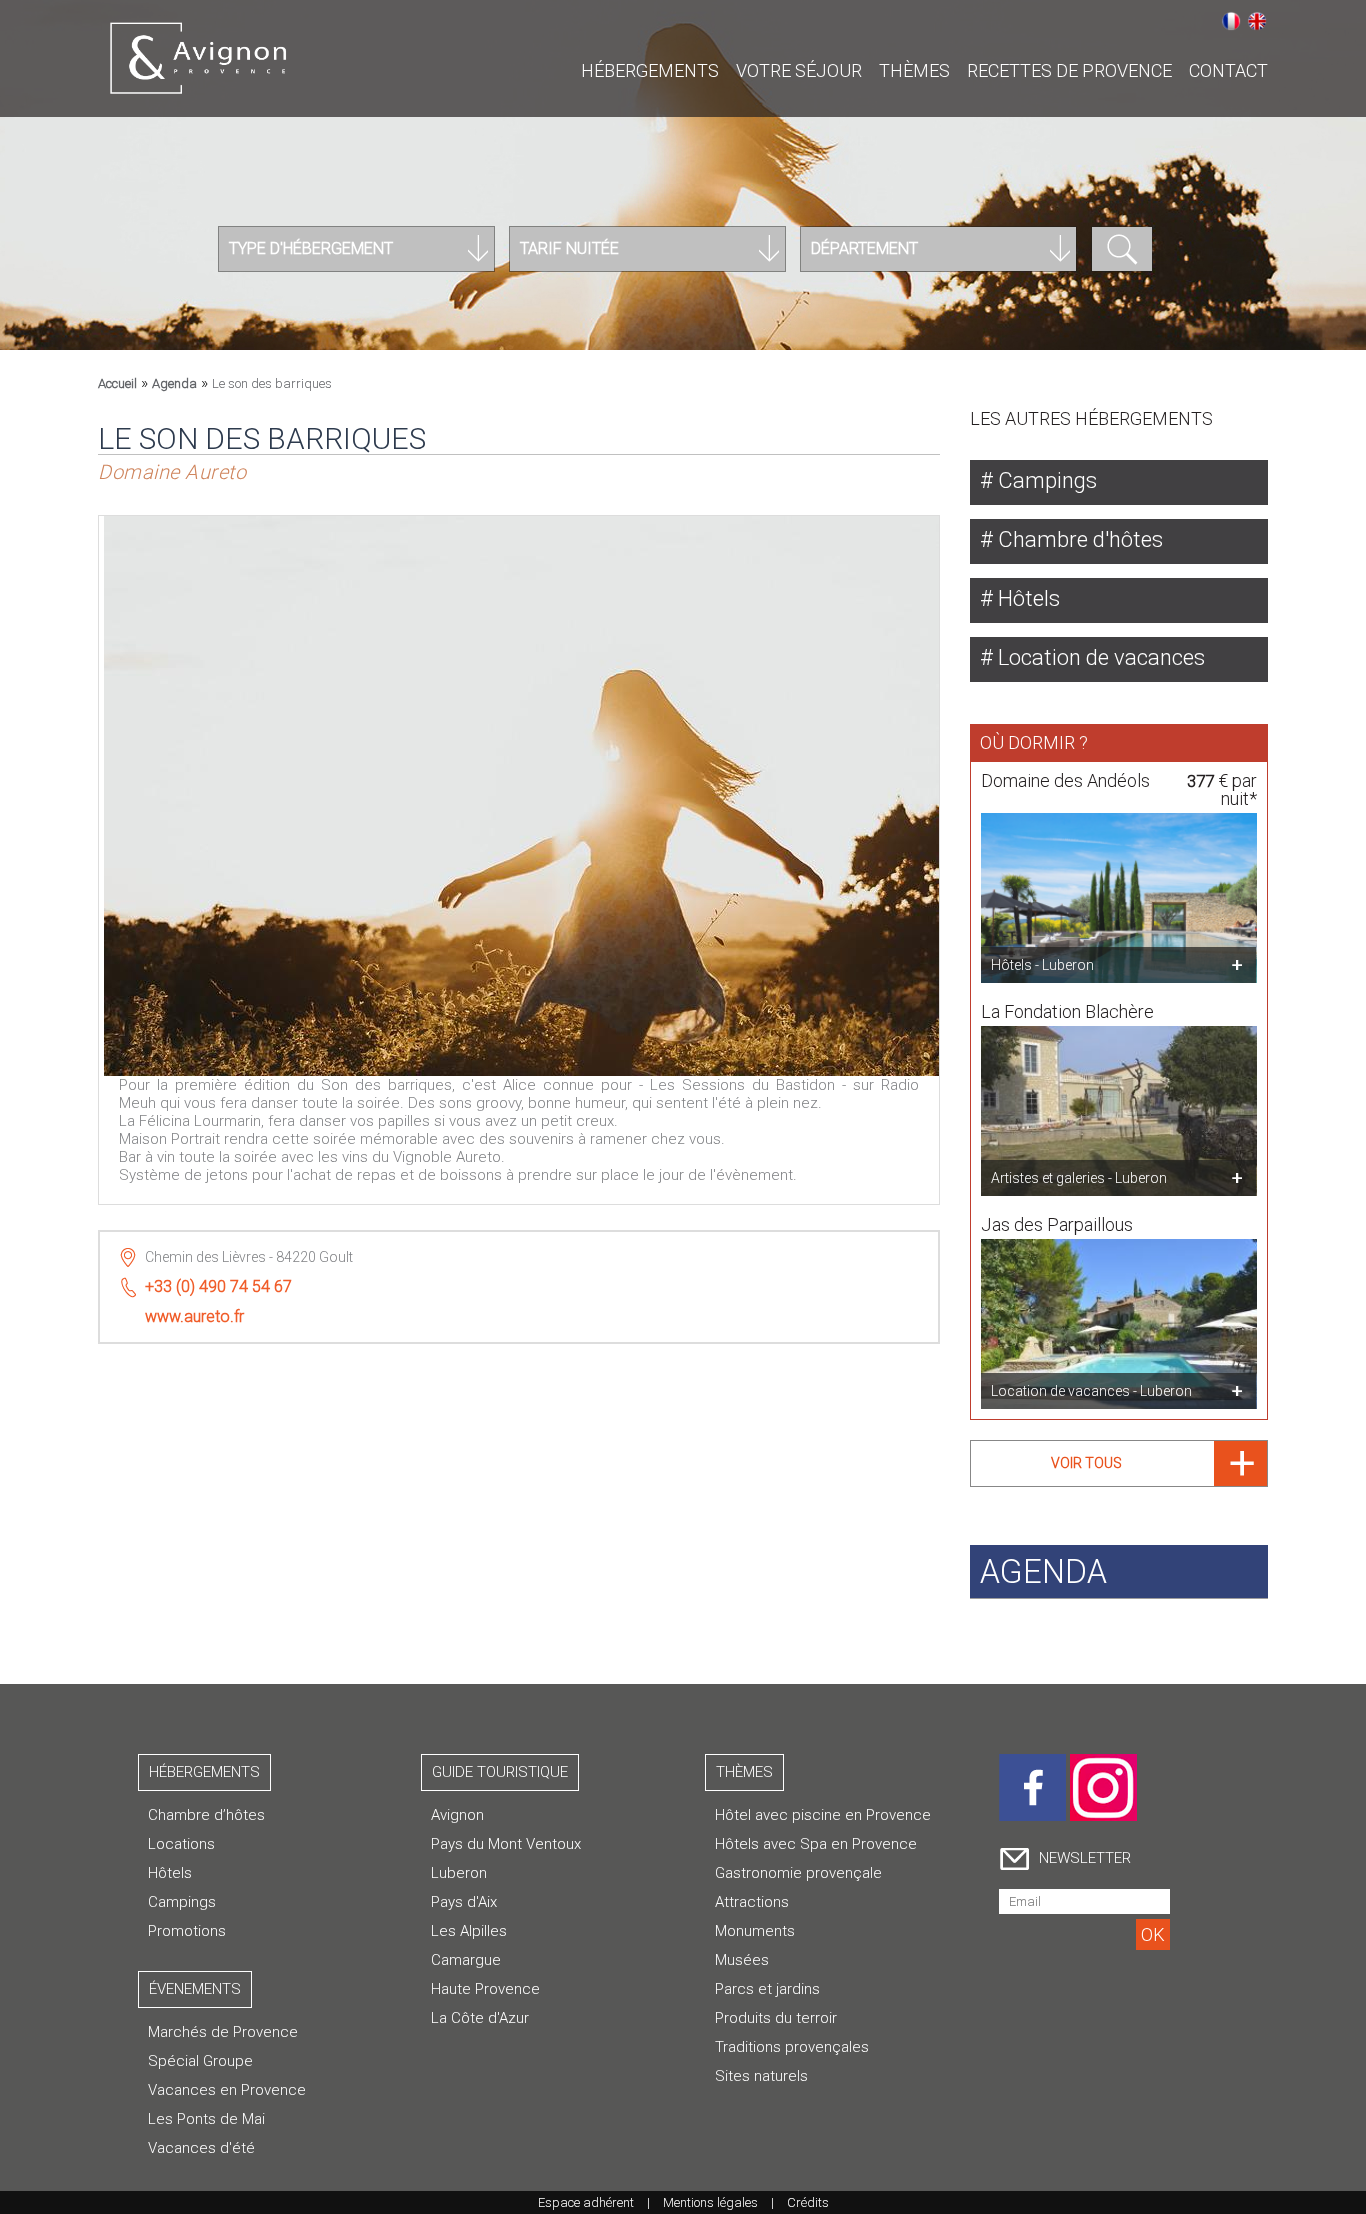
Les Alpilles (469, 1931)
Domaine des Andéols (1065, 780)
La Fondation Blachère (1067, 1011)
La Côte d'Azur (480, 2018)
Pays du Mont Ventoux (506, 1844)
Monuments (755, 1931)
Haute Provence (485, 1989)
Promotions (187, 1931)
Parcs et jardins (767, 1989)
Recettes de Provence (1069, 70)
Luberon (459, 1873)
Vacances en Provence (227, 2090)
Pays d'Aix (464, 1902)
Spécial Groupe (200, 2061)
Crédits (808, 2202)
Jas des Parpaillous (1057, 1224)
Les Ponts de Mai (206, 2119)
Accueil (117, 383)
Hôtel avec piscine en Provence (823, 1815)
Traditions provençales (792, 2047)
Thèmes (914, 70)
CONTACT (1228, 70)
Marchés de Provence (223, 2032)
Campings (1045, 480)
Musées (742, 1960)
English (1257, 21)
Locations (181, 1844)
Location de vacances (1099, 657)
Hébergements (650, 70)
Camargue (466, 1960)
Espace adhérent (586, 2202)
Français (1231, 21)
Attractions (752, 1902)
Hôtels (1026, 598)
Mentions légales (710, 2202)
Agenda (174, 383)
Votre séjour (799, 70)
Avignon (457, 1815)
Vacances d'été (201, 2148)
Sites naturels (761, 2076)
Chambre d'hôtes (1078, 539)
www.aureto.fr (194, 1316)
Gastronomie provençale (798, 1873)
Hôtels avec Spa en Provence (816, 1844)
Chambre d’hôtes (206, 1815)
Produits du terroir (776, 2018)
